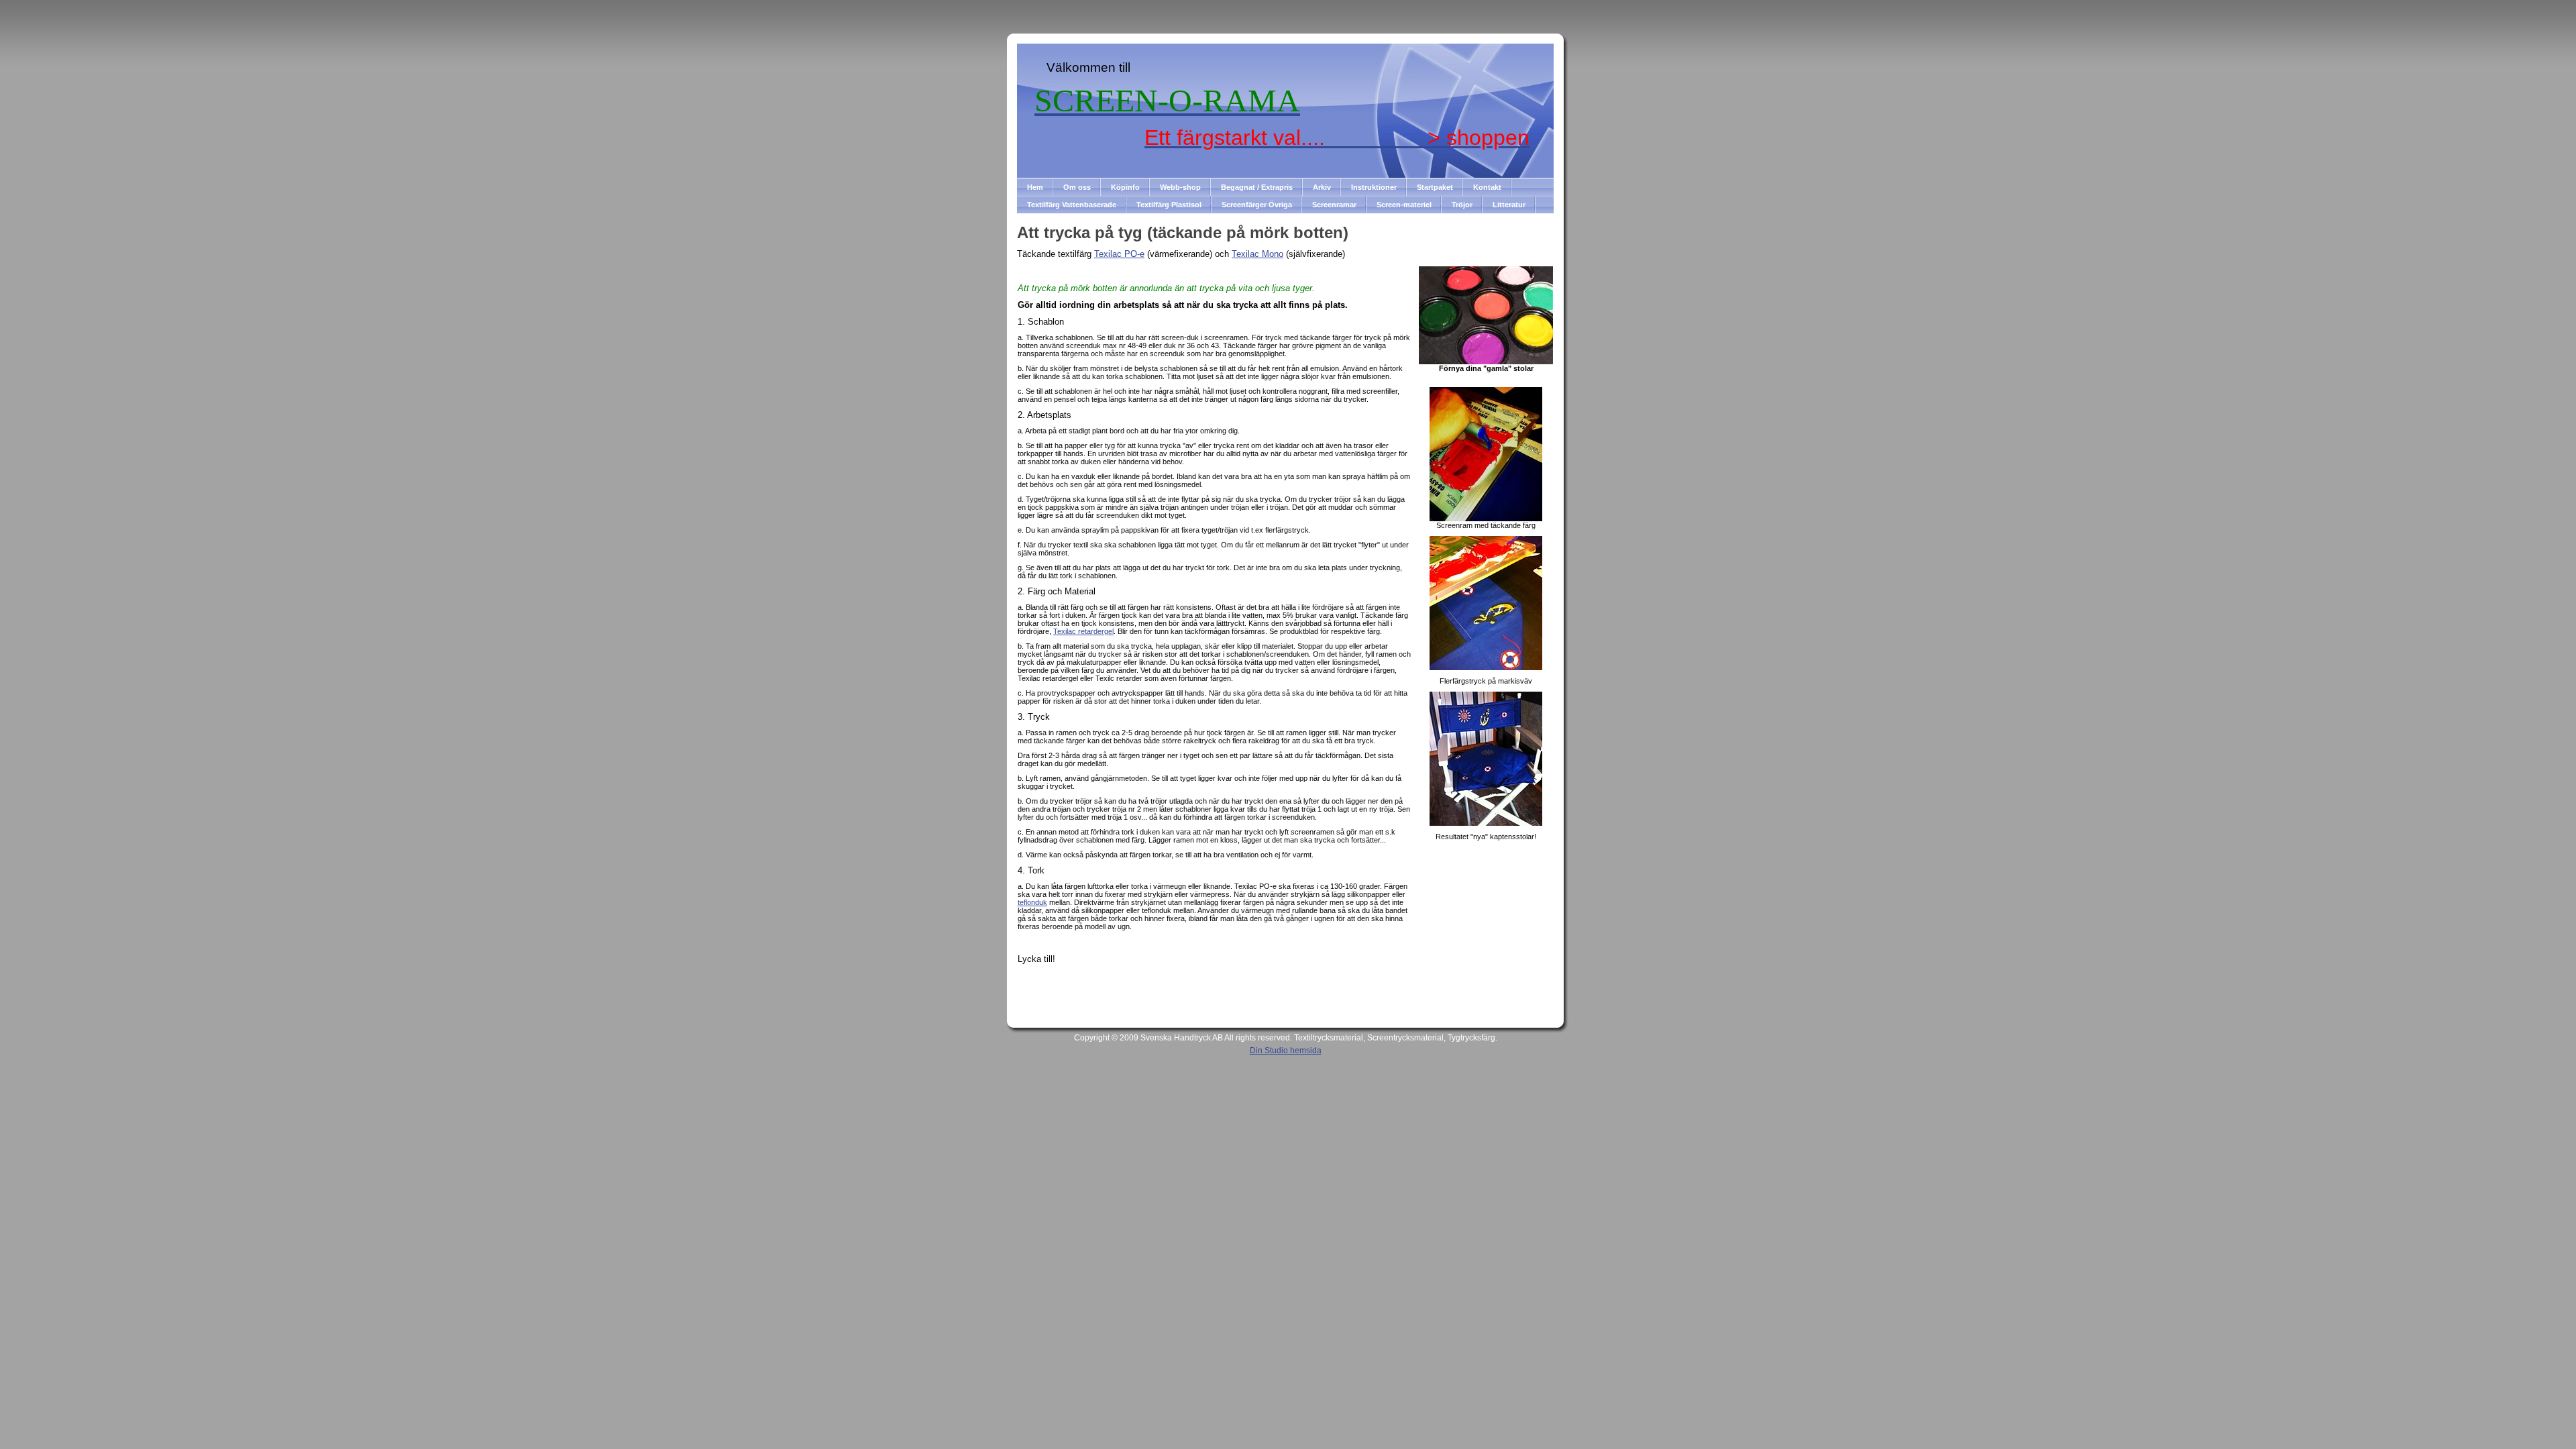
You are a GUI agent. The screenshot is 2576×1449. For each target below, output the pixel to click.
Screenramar (1334, 205)
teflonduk (1032, 902)
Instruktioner (1374, 187)
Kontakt (1487, 187)
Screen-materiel (1404, 205)
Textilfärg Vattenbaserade (1072, 205)
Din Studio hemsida (1286, 1051)
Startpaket (1435, 187)
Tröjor (1462, 205)
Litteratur (1509, 205)
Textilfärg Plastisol (1169, 205)
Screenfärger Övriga (1257, 205)
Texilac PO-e (1119, 254)
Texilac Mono (1257, 254)
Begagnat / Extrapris (1257, 187)
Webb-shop (1180, 187)
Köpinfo (1125, 187)
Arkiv (1322, 187)
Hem (1035, 187)
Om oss (1077, 187)
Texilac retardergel (1083, 631)
